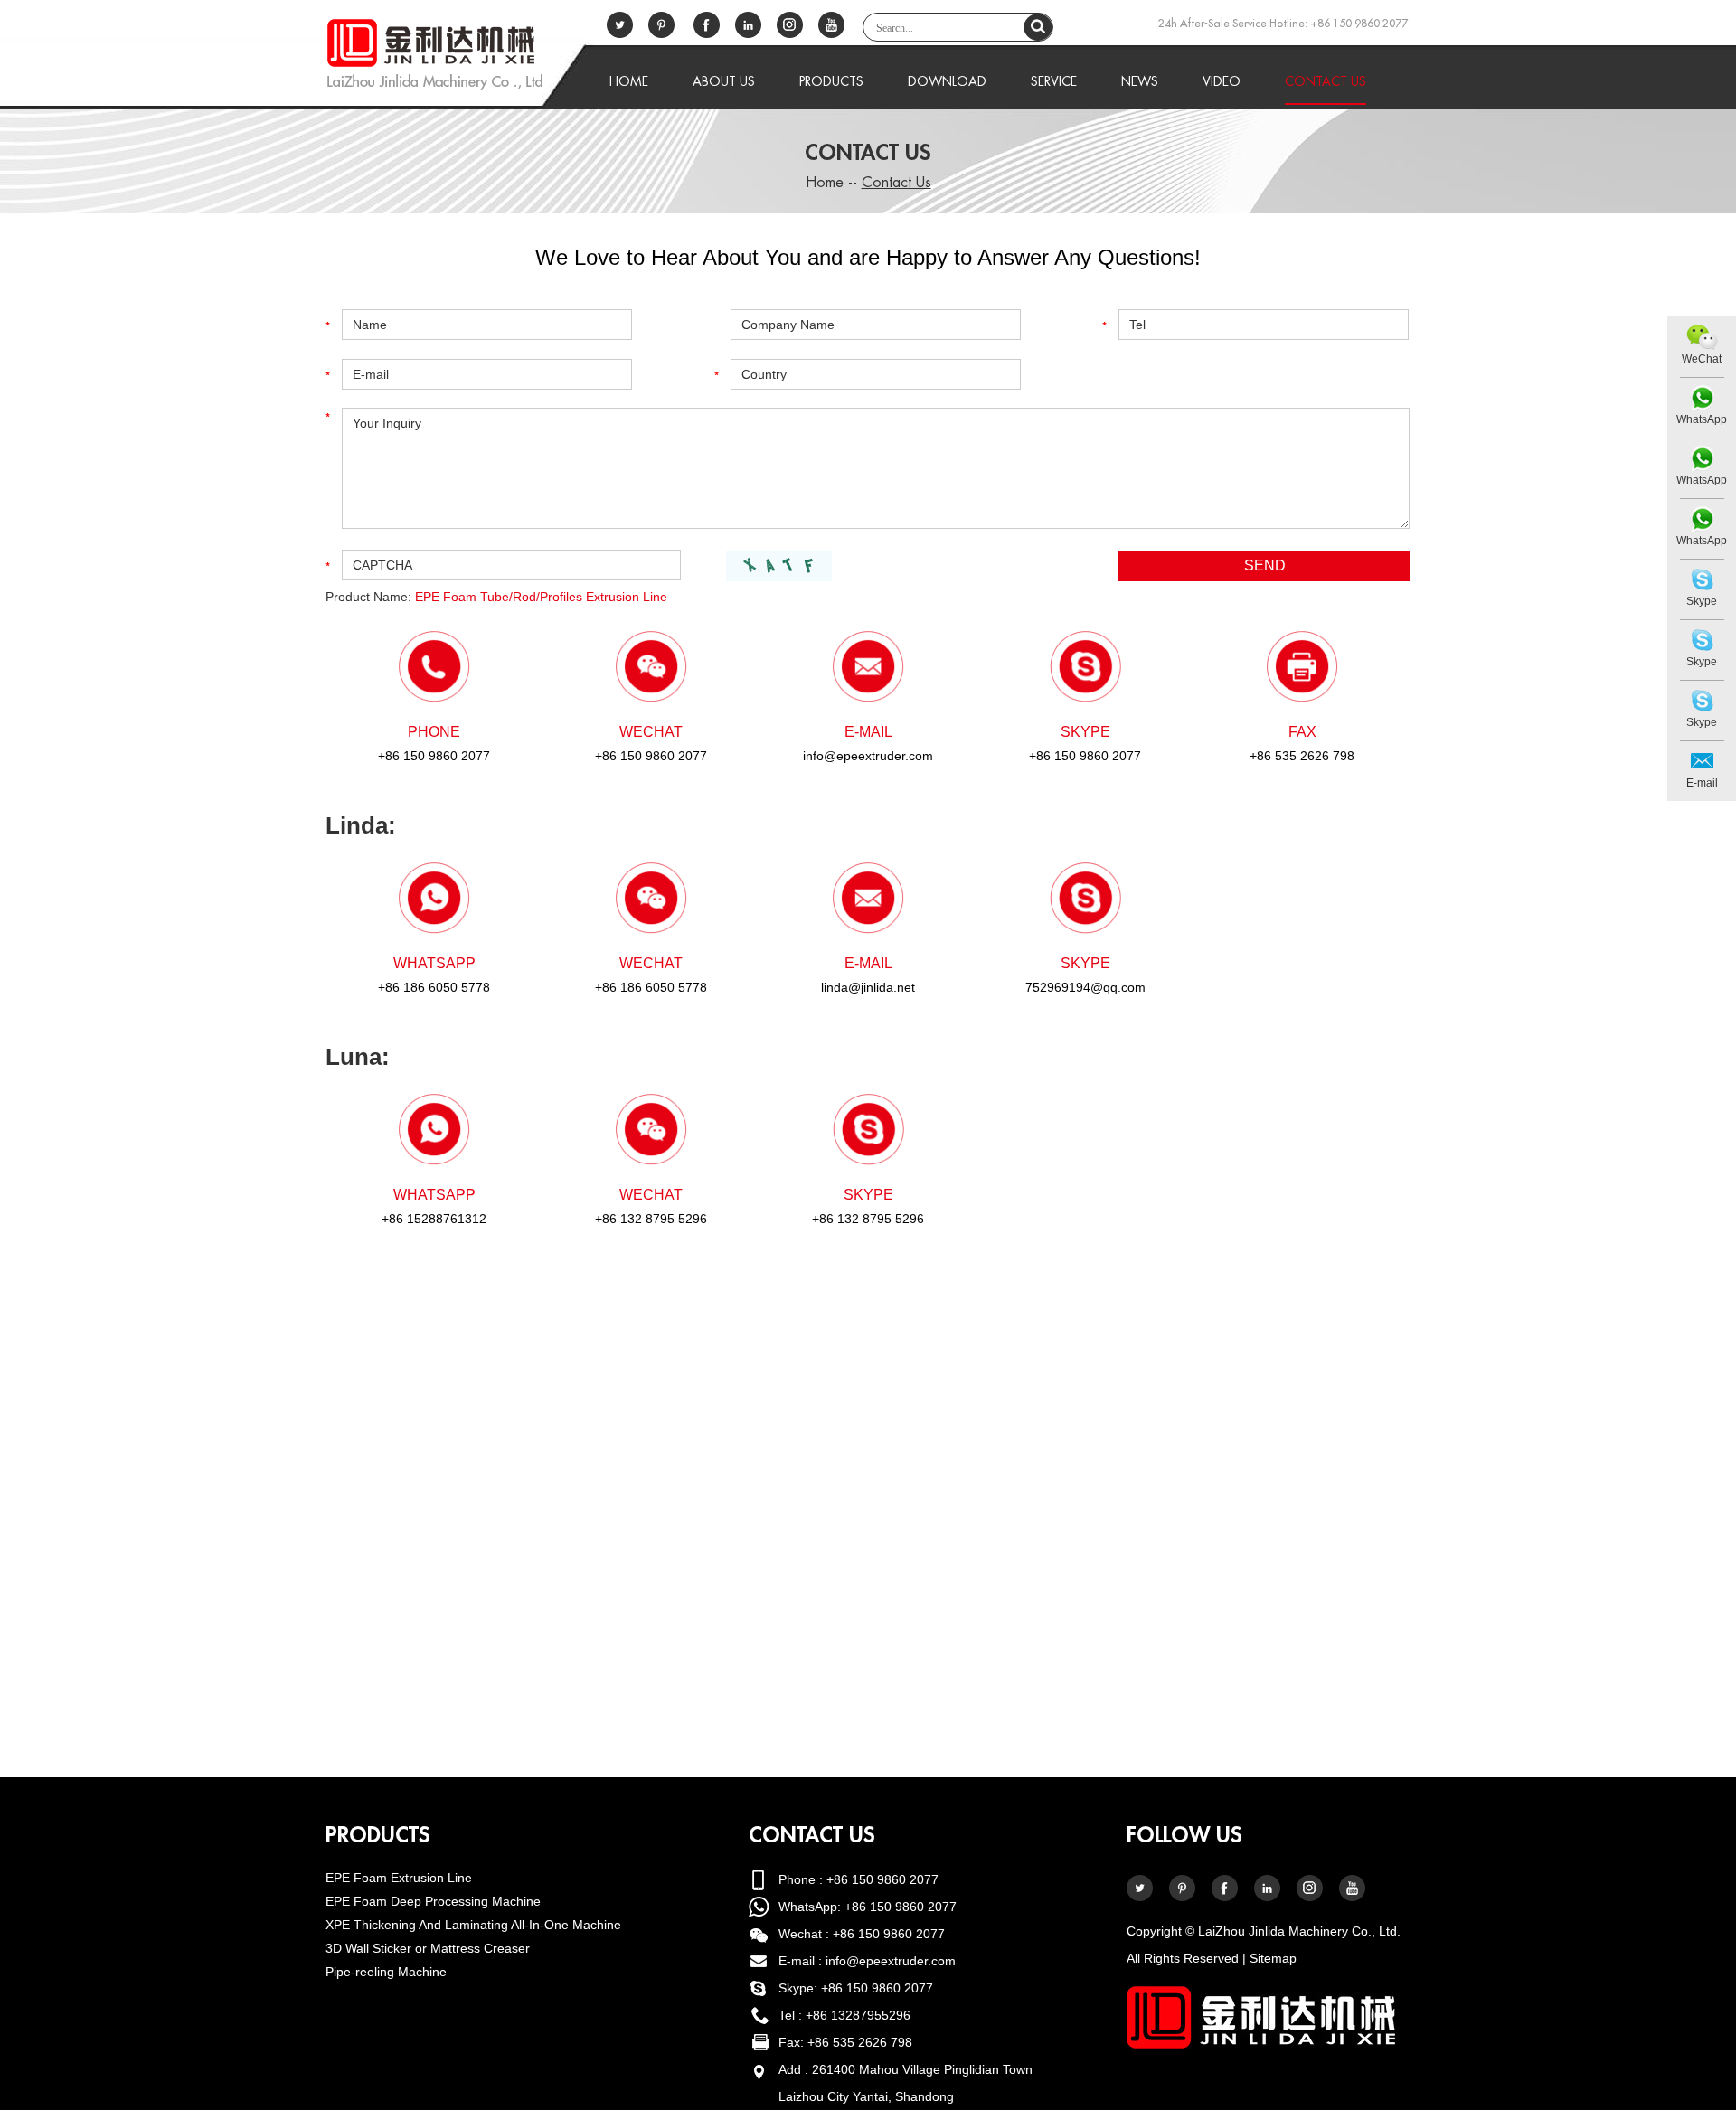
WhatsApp (1702, 419)
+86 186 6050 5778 (434, 987)
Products (831, 81)
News (1140, 81)
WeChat (1702, 359)
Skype (1702, 601)
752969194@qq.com (1085, 987)
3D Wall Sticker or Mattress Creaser (428, 1948)
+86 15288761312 (434, 1219)
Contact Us (1326, 81)
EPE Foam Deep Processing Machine (433, 1901)
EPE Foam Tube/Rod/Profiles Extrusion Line (541, 597)
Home (629, 81)
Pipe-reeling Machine (386, 1972)
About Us (724, 81)
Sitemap (1273, 1958)
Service (1054, 81)
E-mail (1702, 783)
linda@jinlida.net (868, 987)
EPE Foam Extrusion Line (399, 1878)
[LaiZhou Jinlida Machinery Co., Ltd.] (434, 55)
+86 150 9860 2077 (1085, 756)
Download (947, 81)
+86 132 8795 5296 (868, 1219)
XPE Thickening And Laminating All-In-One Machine (473, 1925)
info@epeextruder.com (868, 756)
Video (1222, 81)
